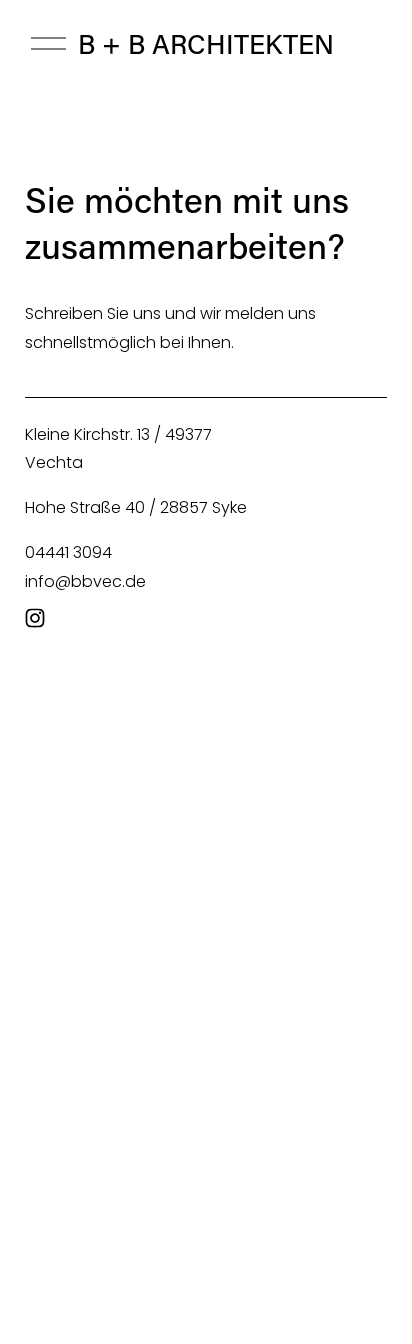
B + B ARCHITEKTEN (206, 43)
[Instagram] (35, 618)
